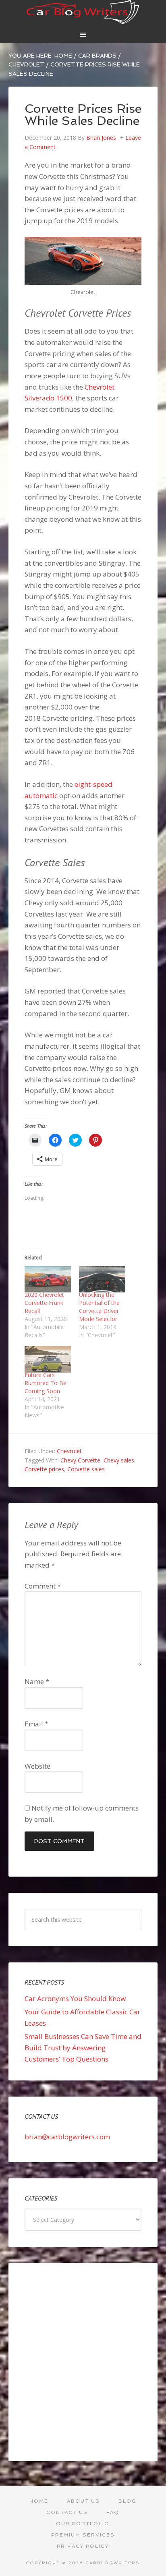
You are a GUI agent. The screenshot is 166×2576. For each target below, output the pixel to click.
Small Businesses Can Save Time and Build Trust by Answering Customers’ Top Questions (83, 2047)
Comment (43, 1586)
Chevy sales (119, 1460)
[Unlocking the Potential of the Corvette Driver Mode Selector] (102, 1279)
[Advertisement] (83, 2362)
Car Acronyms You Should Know (75, 1998)
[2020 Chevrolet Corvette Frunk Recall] (48, 1279)
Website (37, 1766)
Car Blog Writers (83, 12)
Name (37, 1681)
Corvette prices (44, 1469)
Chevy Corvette (80, 1460)
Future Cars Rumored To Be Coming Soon (46, 1383)
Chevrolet (69, 1451)
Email (36, 1724)
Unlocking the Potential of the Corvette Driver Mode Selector (99, 1307)
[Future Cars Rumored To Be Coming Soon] (48, 1359)
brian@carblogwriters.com (67, 2137)
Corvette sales (86, 1469)
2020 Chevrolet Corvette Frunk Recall (44, 1303)
